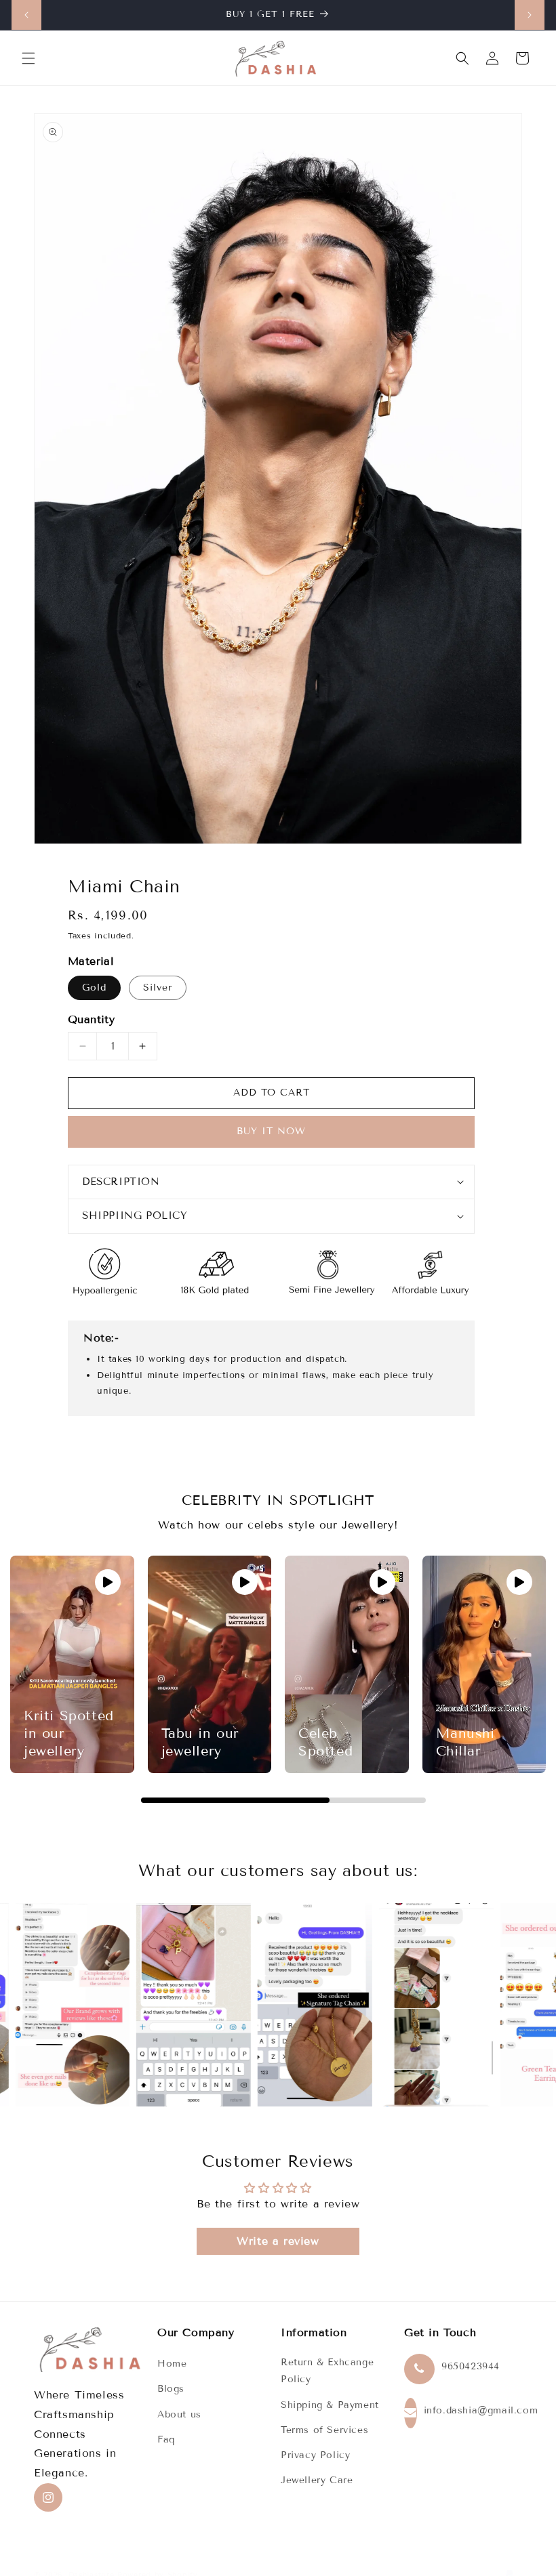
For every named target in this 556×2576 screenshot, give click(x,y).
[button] (28, 58)
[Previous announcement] (26, 15)
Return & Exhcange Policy (327, 2371)
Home (172, 2364)
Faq (166, 2439)
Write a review (278, 2241)
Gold (94, 988)
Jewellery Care (317, 2480)
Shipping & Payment (330, 2405)
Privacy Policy (315, 2455)
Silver (158, 988)
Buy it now (271, 1131)
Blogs (171, 2389)
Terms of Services (324, 2430)
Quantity (91, 1019)
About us (179, 2414)
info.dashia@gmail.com (481, 2410)
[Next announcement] (530, 15)
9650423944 (471, 2366)
